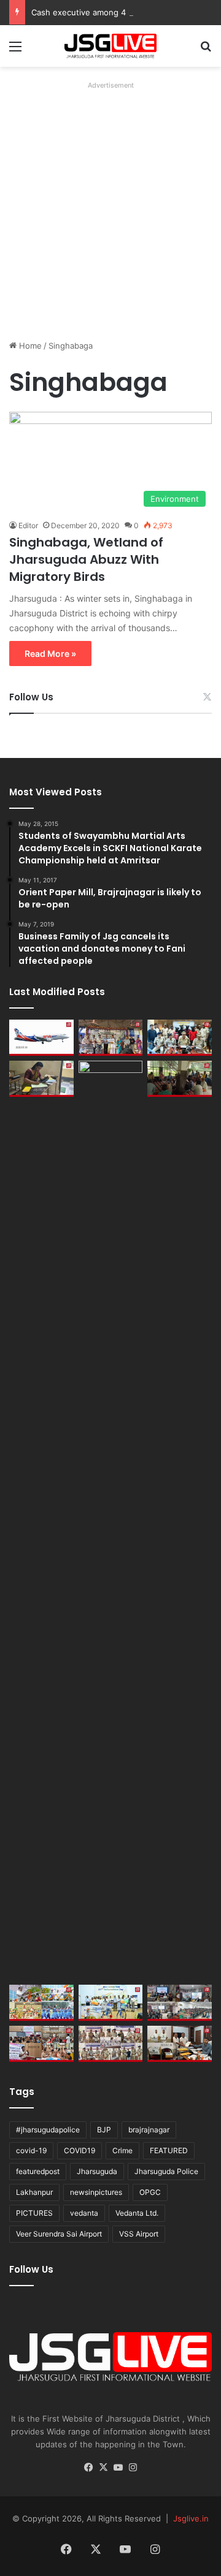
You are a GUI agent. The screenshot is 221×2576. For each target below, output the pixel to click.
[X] (103, 2468)
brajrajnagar (149, 2130)
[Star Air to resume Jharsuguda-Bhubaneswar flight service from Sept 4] (41, 1038)
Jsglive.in (191, 2518)
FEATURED (169, 2150)
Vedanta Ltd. (137, 2213)
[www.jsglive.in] (110, 46)
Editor (28, 525)
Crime (122, 2150)
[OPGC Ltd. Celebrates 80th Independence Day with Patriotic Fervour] (41, 2003)
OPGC (150, 2192)
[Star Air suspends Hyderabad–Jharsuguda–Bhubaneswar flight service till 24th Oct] (111, 1520)
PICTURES (34, 2213)
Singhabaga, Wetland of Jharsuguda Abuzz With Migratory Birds (86, 559)
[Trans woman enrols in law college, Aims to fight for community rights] (41, 1079)
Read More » (50, 653)
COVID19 (79, 2150)
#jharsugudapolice (48, 2130)
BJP (104, 2130)
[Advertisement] (110, 204)
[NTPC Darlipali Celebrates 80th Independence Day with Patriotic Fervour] (111, 2003)
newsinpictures (96, 2192)
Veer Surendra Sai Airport (59, 2234)
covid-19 (31, 2150)
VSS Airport (139, 2234)
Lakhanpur (34, 2192)
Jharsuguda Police (166, 2171)
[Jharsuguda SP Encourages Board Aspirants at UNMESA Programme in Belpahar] (41, 2044)
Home (29, 346)
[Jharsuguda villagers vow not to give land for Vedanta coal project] (180, 1079)
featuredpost (38, 2171)
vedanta (84, 2213)
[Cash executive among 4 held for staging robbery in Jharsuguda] (180, 1038)
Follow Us (31, 697)
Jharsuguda (97, 2171)
